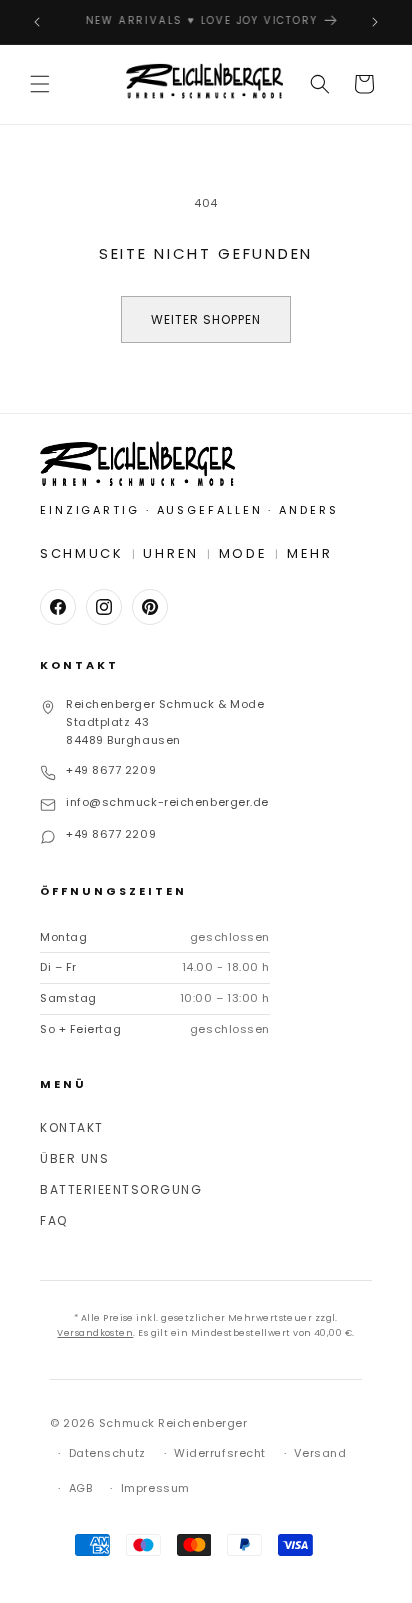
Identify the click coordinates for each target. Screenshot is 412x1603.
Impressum (155, 1488)
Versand (320, 1453)
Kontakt (72, 1127)
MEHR (310, 553)
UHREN (171, 553)
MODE (243, 553)
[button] (40, 84)
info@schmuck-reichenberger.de (167, 802)
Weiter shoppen (206, 319)
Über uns (74, 1158)
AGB (81, 1488)
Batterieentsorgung (121, 1189)
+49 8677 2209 (111, 770)
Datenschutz (107, 1453)
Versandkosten (95, 1333)
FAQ (54, 1220)
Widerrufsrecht (220, 1453)
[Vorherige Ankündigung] (37, 22)
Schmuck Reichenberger (173, 1423)
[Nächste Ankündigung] (375, 22)
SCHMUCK (82, 553)
